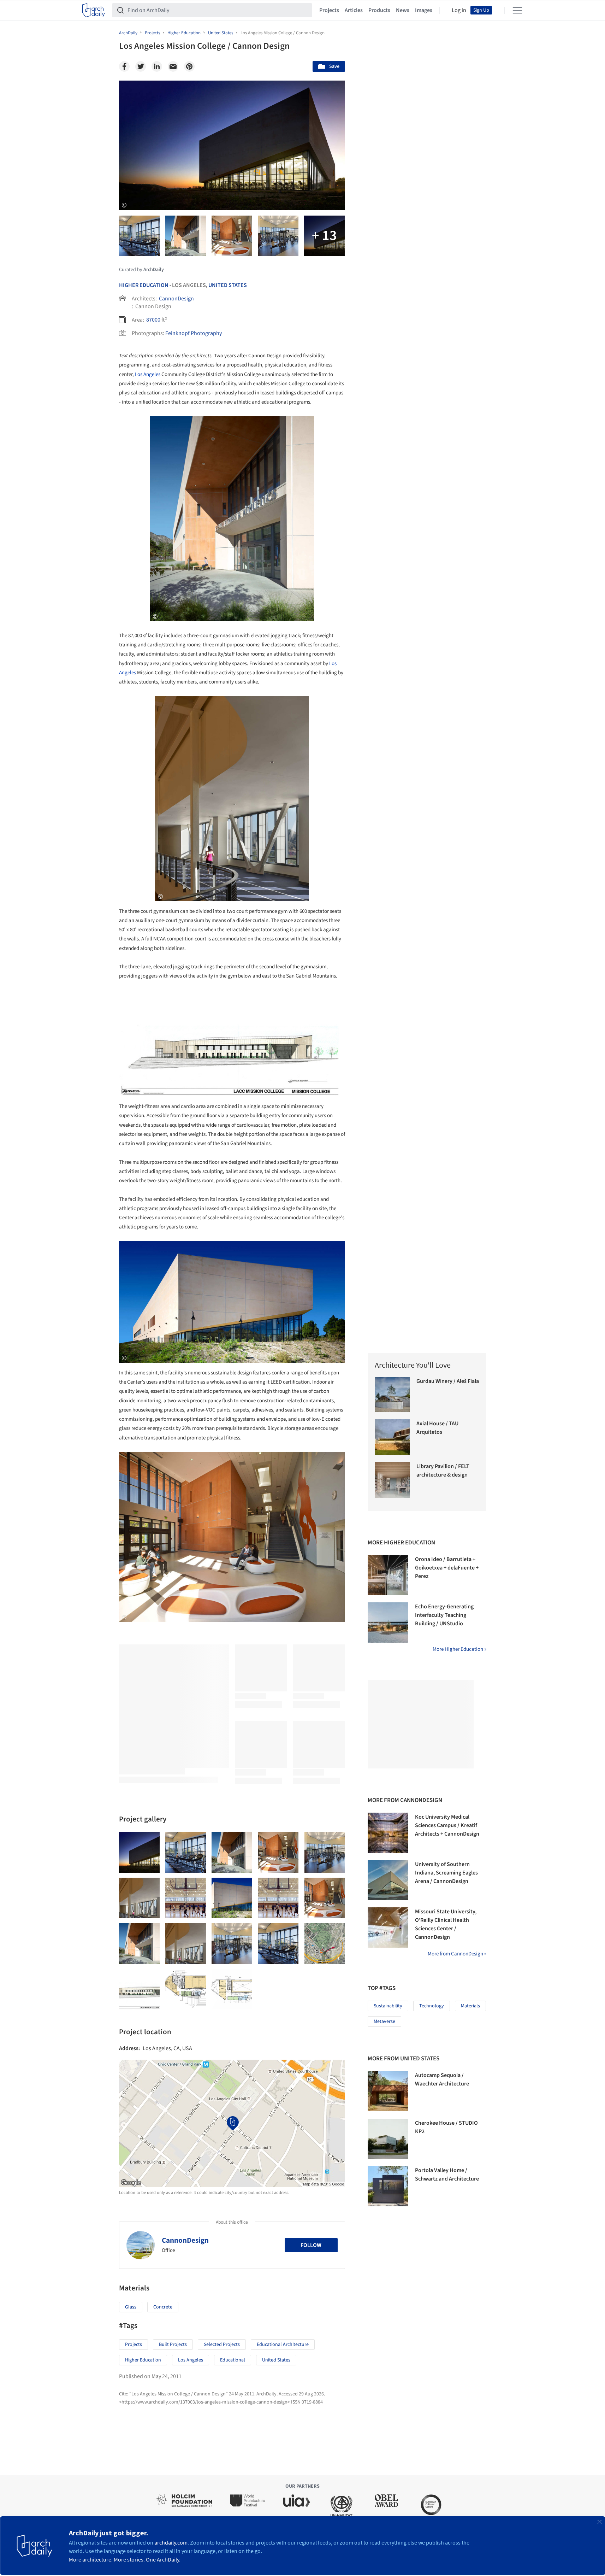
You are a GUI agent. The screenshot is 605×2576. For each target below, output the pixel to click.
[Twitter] (141, 66)
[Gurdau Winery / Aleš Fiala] (393, 1395)
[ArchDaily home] (94, 10)
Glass (131, 2307)
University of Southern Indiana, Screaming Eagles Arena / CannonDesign (446, 1873)
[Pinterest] (189, 66)
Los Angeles (148, 374)
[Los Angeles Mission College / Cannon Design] (139, 1852)
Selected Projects (222, 2345)
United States (228, 285)
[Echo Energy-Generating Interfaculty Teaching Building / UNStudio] (388, 1623)
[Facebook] (124, 66)
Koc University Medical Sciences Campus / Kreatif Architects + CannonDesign (447, 1825)
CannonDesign (176, 299)
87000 (153, 320)
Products (379, 10)
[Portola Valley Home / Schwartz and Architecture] (388, 2186)
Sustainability (388, 2006)
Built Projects (173, 2345)
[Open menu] (517, 10)
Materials (470, 2006)
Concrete (163, 2307)
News (403, 10)
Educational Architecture (283, 2345)
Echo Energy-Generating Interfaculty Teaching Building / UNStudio (444, 1615)
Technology (432, 2006)
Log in (459, 10)
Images (424, 10)
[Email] (173, 66)
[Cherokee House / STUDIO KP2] (388, 2139)
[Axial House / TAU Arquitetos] (393, 1437)
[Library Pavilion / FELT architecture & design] (393, 1480)
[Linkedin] (157, 66)
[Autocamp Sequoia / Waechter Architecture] (388, 2091)
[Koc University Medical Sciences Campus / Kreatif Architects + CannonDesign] (388, 1833)
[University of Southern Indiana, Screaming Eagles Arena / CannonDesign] (388, 1880)
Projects (329, 10)
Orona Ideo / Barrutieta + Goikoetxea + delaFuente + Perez (447, 1568)
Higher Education (144, 285)
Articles (354, 10)
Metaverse (384, 2022)
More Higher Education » (459, 1649)
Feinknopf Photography (194, 333)
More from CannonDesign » (457, 1954)
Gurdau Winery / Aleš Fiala (448, 1381)
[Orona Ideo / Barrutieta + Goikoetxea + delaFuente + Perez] (388, 1575)
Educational (233, 2360)
